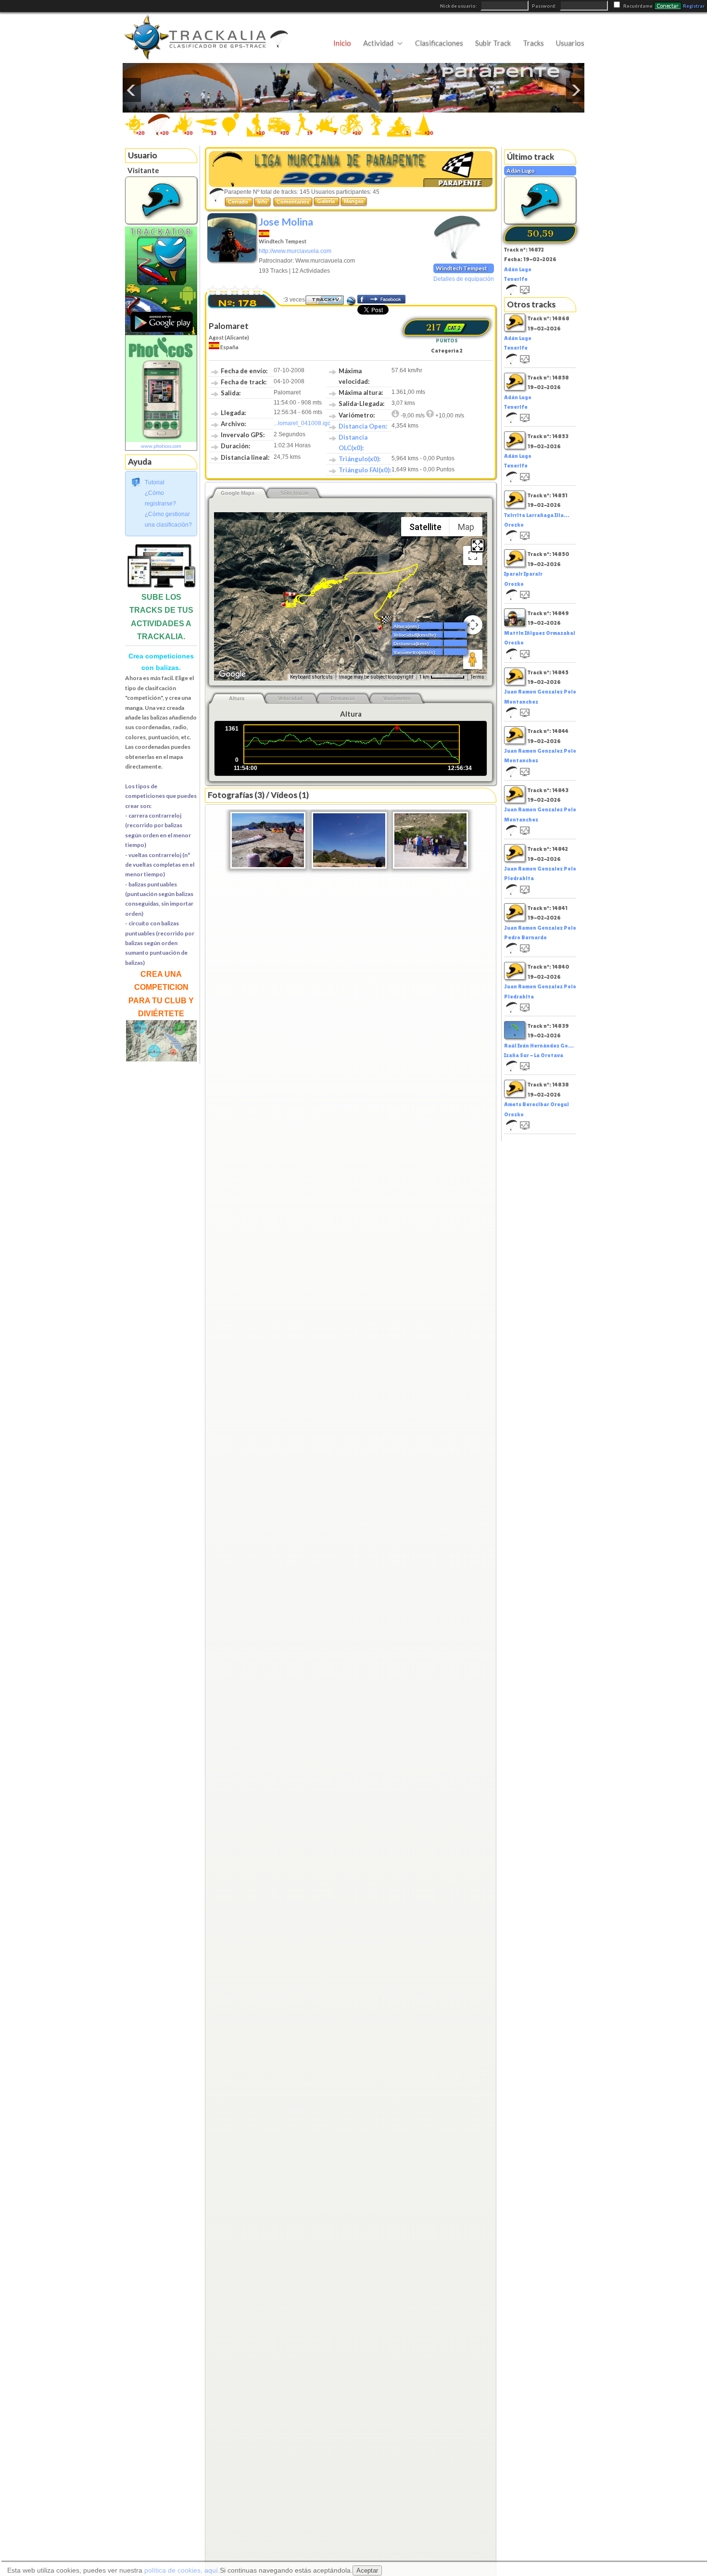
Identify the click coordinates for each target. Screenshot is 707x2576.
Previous (132, 90)
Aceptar (367, 2570)
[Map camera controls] (473, 625)
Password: (545, 6)
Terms (477, 677)
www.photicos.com (161, 446)
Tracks (533, 43)
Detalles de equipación (464, 279)
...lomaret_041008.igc (302, 423)
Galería (327, 201)
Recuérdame (638, 6)
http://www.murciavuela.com (295, 251)
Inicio (342, 43)
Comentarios (293, 202)
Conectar (668, 6)
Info (262, 202)
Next (575, 90)
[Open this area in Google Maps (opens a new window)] (232, 674)
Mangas (354, 201)
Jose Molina (286, 221)
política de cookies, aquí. (182, 2570)
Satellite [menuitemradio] (425, 527)
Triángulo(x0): (360, 459)
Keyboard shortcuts (311, 677)
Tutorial (155, 482)
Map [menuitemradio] (466, 527)
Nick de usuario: (459, 6)
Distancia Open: (363, 426)
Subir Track (493, 43)
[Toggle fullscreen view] (473, 556)
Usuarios (570, 43)
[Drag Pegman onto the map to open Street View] (473, 659)
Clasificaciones (439, 43)
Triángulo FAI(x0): (365, 470)
